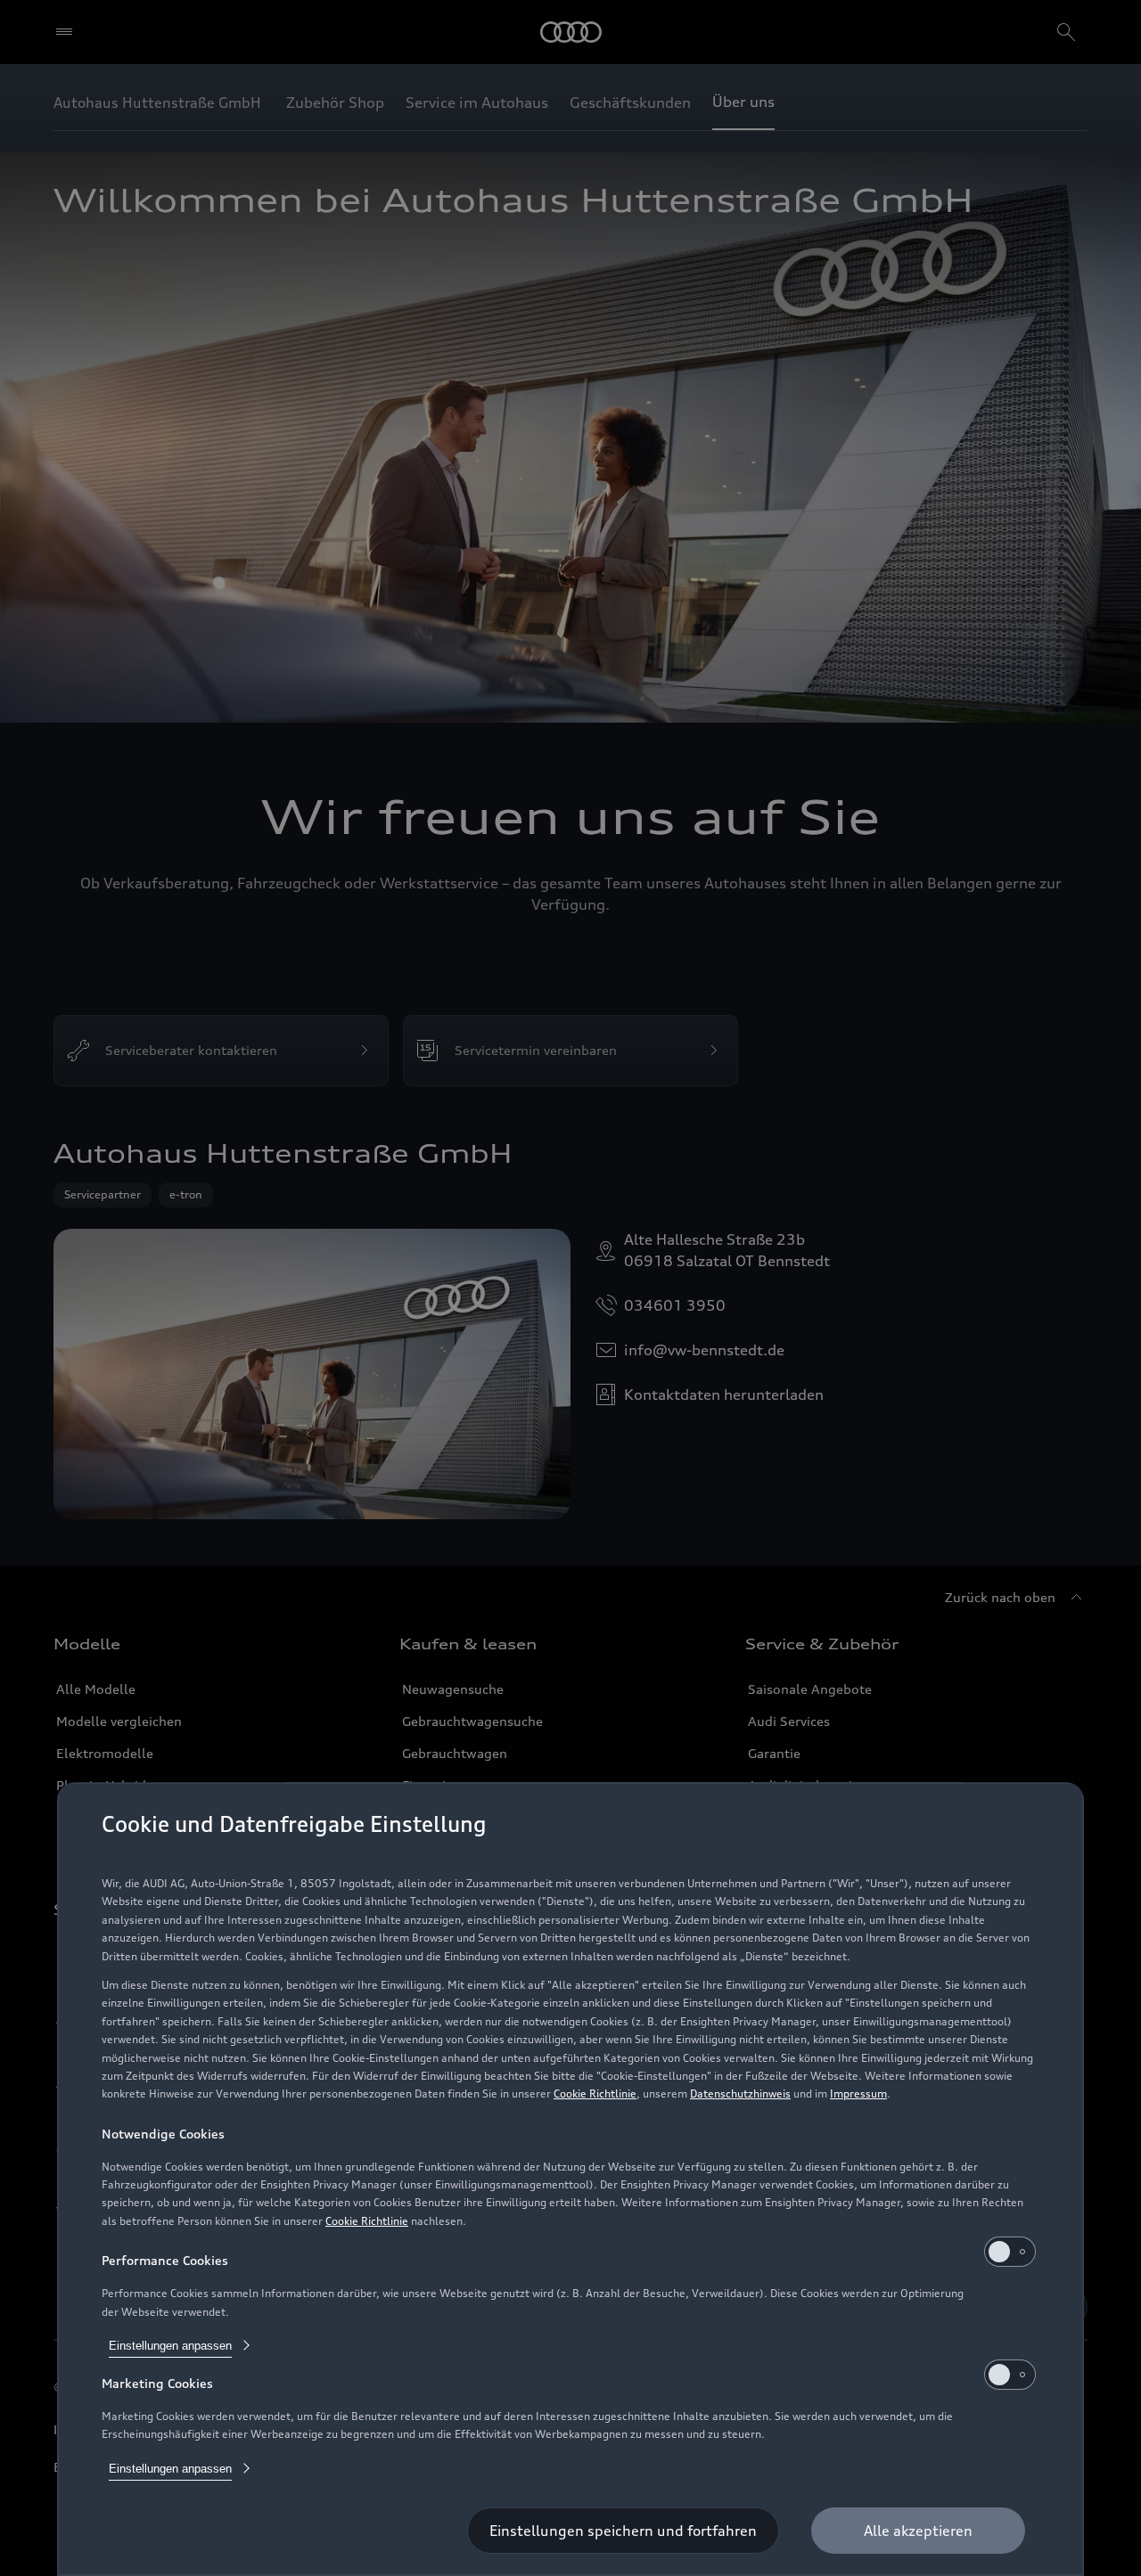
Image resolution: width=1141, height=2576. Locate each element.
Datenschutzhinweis (740, 2094)
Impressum (858, 2094)
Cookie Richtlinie (595, 2094)
